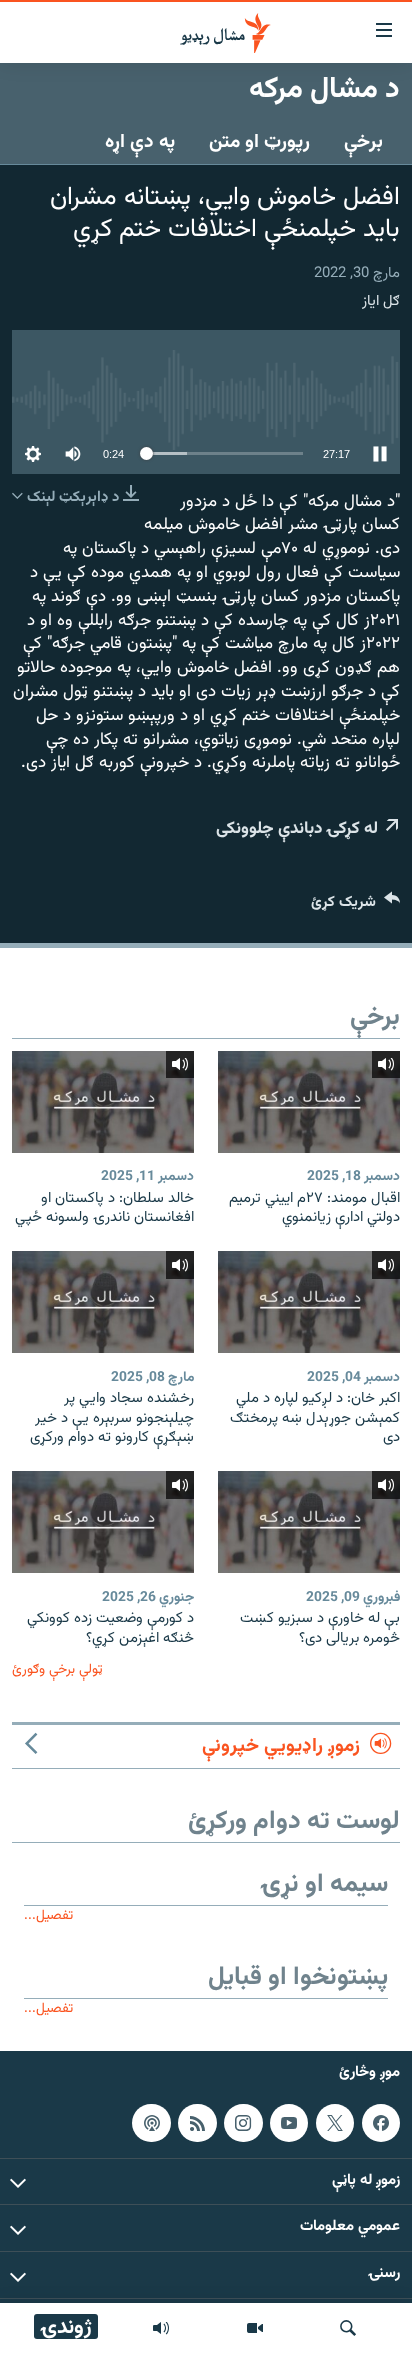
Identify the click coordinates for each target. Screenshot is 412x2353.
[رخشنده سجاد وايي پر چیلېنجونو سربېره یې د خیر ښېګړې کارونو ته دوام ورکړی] (103, 1302)
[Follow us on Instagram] (243, 2123)
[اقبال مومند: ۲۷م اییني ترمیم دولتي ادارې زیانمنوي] (309, 1102)
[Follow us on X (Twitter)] (335, 2123)
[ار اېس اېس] (197, 2123)
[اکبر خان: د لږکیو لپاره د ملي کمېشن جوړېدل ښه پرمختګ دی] (309, 1302)
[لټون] (348, 2328)
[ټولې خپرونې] (161, 2328)
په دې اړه (140, 142)
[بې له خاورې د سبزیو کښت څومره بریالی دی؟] (309, 1522)
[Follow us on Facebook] (381, 2123)
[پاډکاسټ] (151, 2123)
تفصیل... (48, 1915)
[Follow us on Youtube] (289, 2123)
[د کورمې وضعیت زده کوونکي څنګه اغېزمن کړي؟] (103, 1522)
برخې (363, 142)
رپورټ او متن (259, 142)
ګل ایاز (381, 301)
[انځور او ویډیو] (255, 2328)
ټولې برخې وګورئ (57, 1669)
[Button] (355, 906)
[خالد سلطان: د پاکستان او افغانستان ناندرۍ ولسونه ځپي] (103, 1102)
